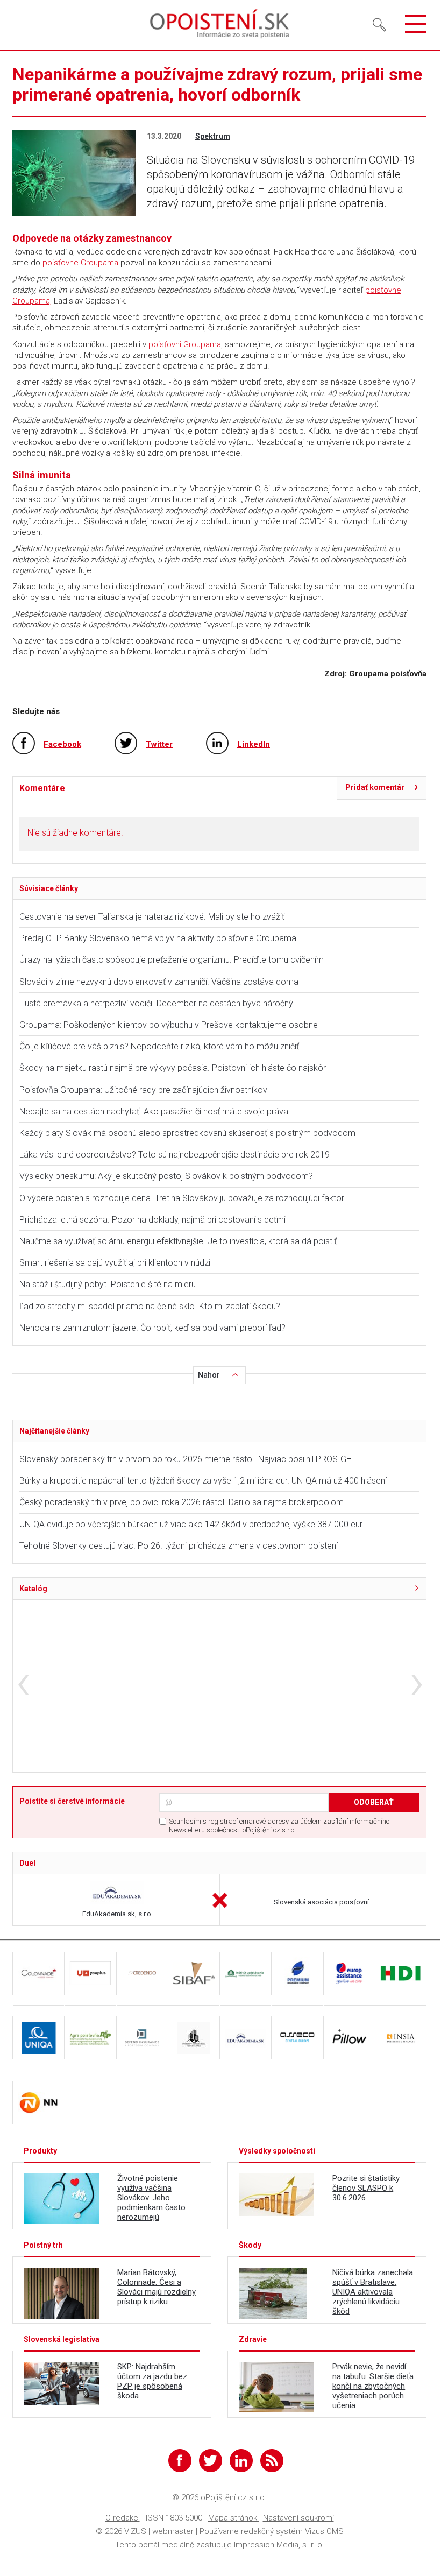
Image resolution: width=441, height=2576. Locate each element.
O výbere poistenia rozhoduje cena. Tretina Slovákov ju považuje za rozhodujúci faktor (182, 1198)
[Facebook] (180, 2461)
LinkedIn (254, 744)
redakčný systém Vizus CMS (292, 2531)
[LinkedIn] (241, 2461)
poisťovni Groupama (185, 344)
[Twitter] (211, 2461)
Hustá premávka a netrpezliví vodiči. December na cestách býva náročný (156, 1003)
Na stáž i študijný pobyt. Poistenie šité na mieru (108, 1284)
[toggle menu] (416, 25)
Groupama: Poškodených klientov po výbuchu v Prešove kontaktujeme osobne (169, 1025)
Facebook (62, 744)
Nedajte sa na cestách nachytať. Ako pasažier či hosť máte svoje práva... (157, 1111)
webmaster (173, 2531)
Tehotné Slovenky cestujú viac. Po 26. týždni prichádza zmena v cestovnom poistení (179, 1546)
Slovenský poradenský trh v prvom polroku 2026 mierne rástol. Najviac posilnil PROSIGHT (188, 1459)
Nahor (209, 1375)
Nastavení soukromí (298, 2518)
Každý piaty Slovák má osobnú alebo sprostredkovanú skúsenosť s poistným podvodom (187, 1133)
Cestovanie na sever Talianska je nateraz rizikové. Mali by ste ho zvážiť (152, 917)
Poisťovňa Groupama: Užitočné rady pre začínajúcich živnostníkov (143, 1090)
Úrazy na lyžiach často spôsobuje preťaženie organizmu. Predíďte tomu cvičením (173, 960)
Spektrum (213, 136)
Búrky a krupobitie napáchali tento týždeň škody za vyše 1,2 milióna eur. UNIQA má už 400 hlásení (203, 1481)
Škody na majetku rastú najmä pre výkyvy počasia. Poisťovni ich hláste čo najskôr (173, 1068)
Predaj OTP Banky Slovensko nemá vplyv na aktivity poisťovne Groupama (158, 938)
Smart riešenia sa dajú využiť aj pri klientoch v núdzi (115, 1263)
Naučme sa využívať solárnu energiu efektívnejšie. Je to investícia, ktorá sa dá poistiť (178, 1241)
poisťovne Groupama (80, 263)
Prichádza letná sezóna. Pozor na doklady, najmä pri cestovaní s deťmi (152, 1220)
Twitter (159, 744)
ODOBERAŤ (374, 1802)
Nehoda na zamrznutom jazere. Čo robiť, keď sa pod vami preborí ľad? (152, 1328)
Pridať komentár (375, 787)
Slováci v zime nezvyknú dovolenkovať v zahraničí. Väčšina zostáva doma (159, 982)
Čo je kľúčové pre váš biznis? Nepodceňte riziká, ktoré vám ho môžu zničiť (159, 1046)
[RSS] (272, 2461)
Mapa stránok (234, 2518)
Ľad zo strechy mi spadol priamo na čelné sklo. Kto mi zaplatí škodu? (150, 1306)
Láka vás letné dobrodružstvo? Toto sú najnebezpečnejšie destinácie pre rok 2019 (175, 1155)
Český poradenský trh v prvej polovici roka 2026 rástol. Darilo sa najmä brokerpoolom (182, 1502)
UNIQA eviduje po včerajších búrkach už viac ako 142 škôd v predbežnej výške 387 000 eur (191, 1524)
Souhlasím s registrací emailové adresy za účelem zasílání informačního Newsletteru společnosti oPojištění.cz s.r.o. (279, 1826)
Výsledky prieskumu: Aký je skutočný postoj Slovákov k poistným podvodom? (166, 1176)
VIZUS (135, 2531)
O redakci (123, 2518)
